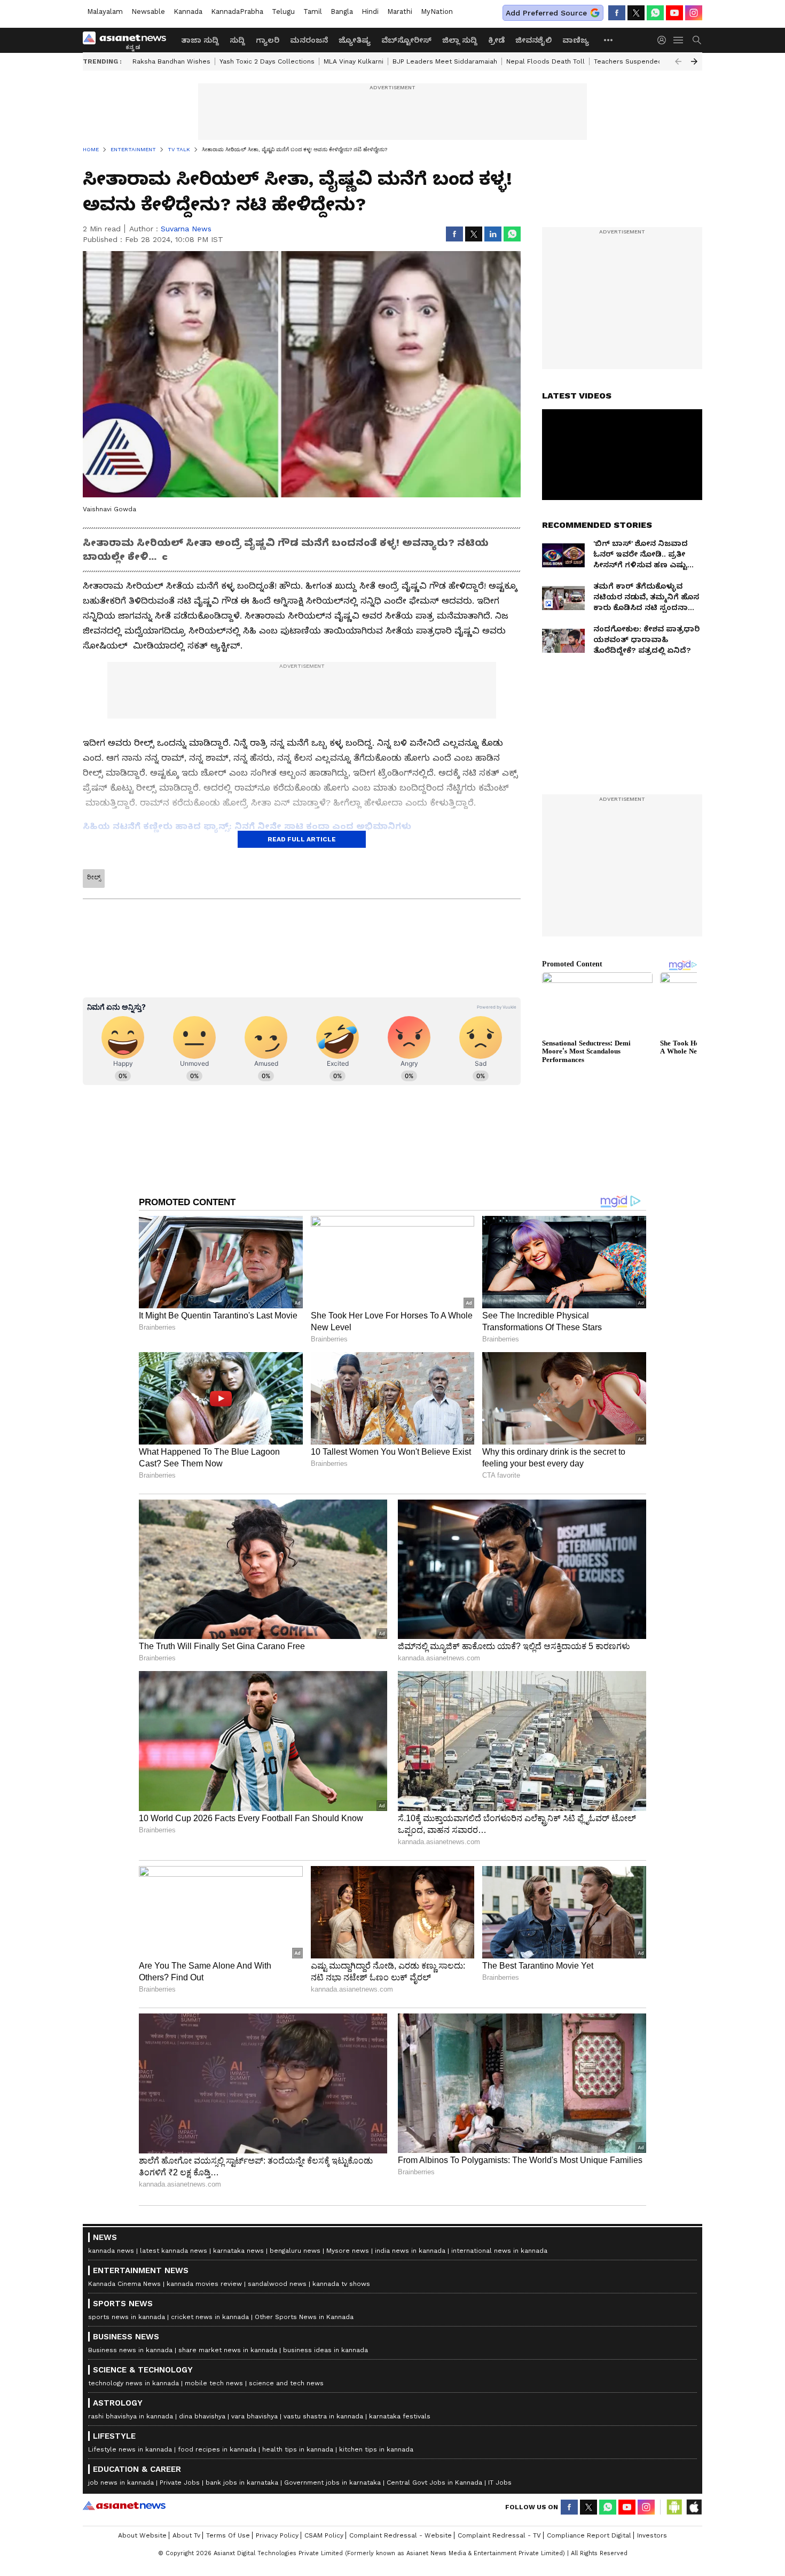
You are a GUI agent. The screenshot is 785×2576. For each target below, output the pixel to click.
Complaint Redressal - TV (499, 2535)
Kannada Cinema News (124, 2284)
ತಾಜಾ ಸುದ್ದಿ (200, 40)
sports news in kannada (127, 2317)
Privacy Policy (277, 2535)
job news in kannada (121, 2483)
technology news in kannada (134, 2383)
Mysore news (348, 2251)
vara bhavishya (254, 2416)
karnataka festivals (400, 2416)
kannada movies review (204, 2284)
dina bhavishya (202, 2416)
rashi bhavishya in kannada (131, 2416)
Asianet (124, 2505)
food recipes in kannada (217, 2449)
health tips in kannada (298, 2449)
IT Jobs (500, 2483)
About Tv (186, 2535)
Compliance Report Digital (589, 2535)
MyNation (437, 11)
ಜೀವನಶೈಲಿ (533, 40)
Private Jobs (180, 2483)
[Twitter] (636, 13)
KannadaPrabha (237, 11)
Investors (652, 2535)
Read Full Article (302, 839)
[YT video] (674, 13)
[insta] (694, 13)
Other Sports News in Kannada (304, 2317)
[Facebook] (617, 13)
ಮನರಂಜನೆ (309, 40)
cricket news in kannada (210, 2317)
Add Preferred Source (546, 13)
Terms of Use (228, 2535)
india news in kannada (410, 2251)
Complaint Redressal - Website (401, 2535)
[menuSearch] (697, 40)
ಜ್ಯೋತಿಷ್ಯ (355, 40)
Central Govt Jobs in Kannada (434, 2483)
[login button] (664, 40)
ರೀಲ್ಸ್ (94, 877)
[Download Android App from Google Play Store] (674, 2507)
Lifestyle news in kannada (130, 2449)
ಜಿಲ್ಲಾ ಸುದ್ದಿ (460, 40)
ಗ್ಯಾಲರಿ (268, 40)
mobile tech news (214, 2383)
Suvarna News (186, 229)
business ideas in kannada (325, 2350)
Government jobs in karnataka (332, 2483)
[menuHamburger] (679, 40)
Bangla (342, 11)
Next (694, 61)
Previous (678, 61)
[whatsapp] (655, 13)
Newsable (148, 11)
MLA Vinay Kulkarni (354, 61)
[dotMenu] (609, 40)
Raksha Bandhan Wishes (171, 61)
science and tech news (286, 2383)
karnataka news (238, 2251)
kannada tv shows (341, 2284)
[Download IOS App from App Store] (694, 2507)
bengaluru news (295, 2251)
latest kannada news (174, 2251)
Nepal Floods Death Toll (545, 61)
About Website (142, 2535)
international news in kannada (499, 2251)
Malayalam (105, 11)
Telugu (283, 11)
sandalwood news (277, 2284)
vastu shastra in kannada (323, 2416)
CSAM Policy (324, 2535)
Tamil (313, 11)
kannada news (111, 2251)
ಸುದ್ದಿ (237, 40)
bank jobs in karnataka (242, 2483)
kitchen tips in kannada (376, 2449)
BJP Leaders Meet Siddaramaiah (445, 61)
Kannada (188, 11)
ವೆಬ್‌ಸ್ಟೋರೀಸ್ (406, 40)
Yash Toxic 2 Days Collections (267, 61)
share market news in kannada (228, 2350)
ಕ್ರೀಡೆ (496, 40)
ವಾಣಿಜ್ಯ (576, 40)
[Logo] (128, 40)
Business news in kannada (130, 2350)
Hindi (370, 11)
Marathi (400, 11)
